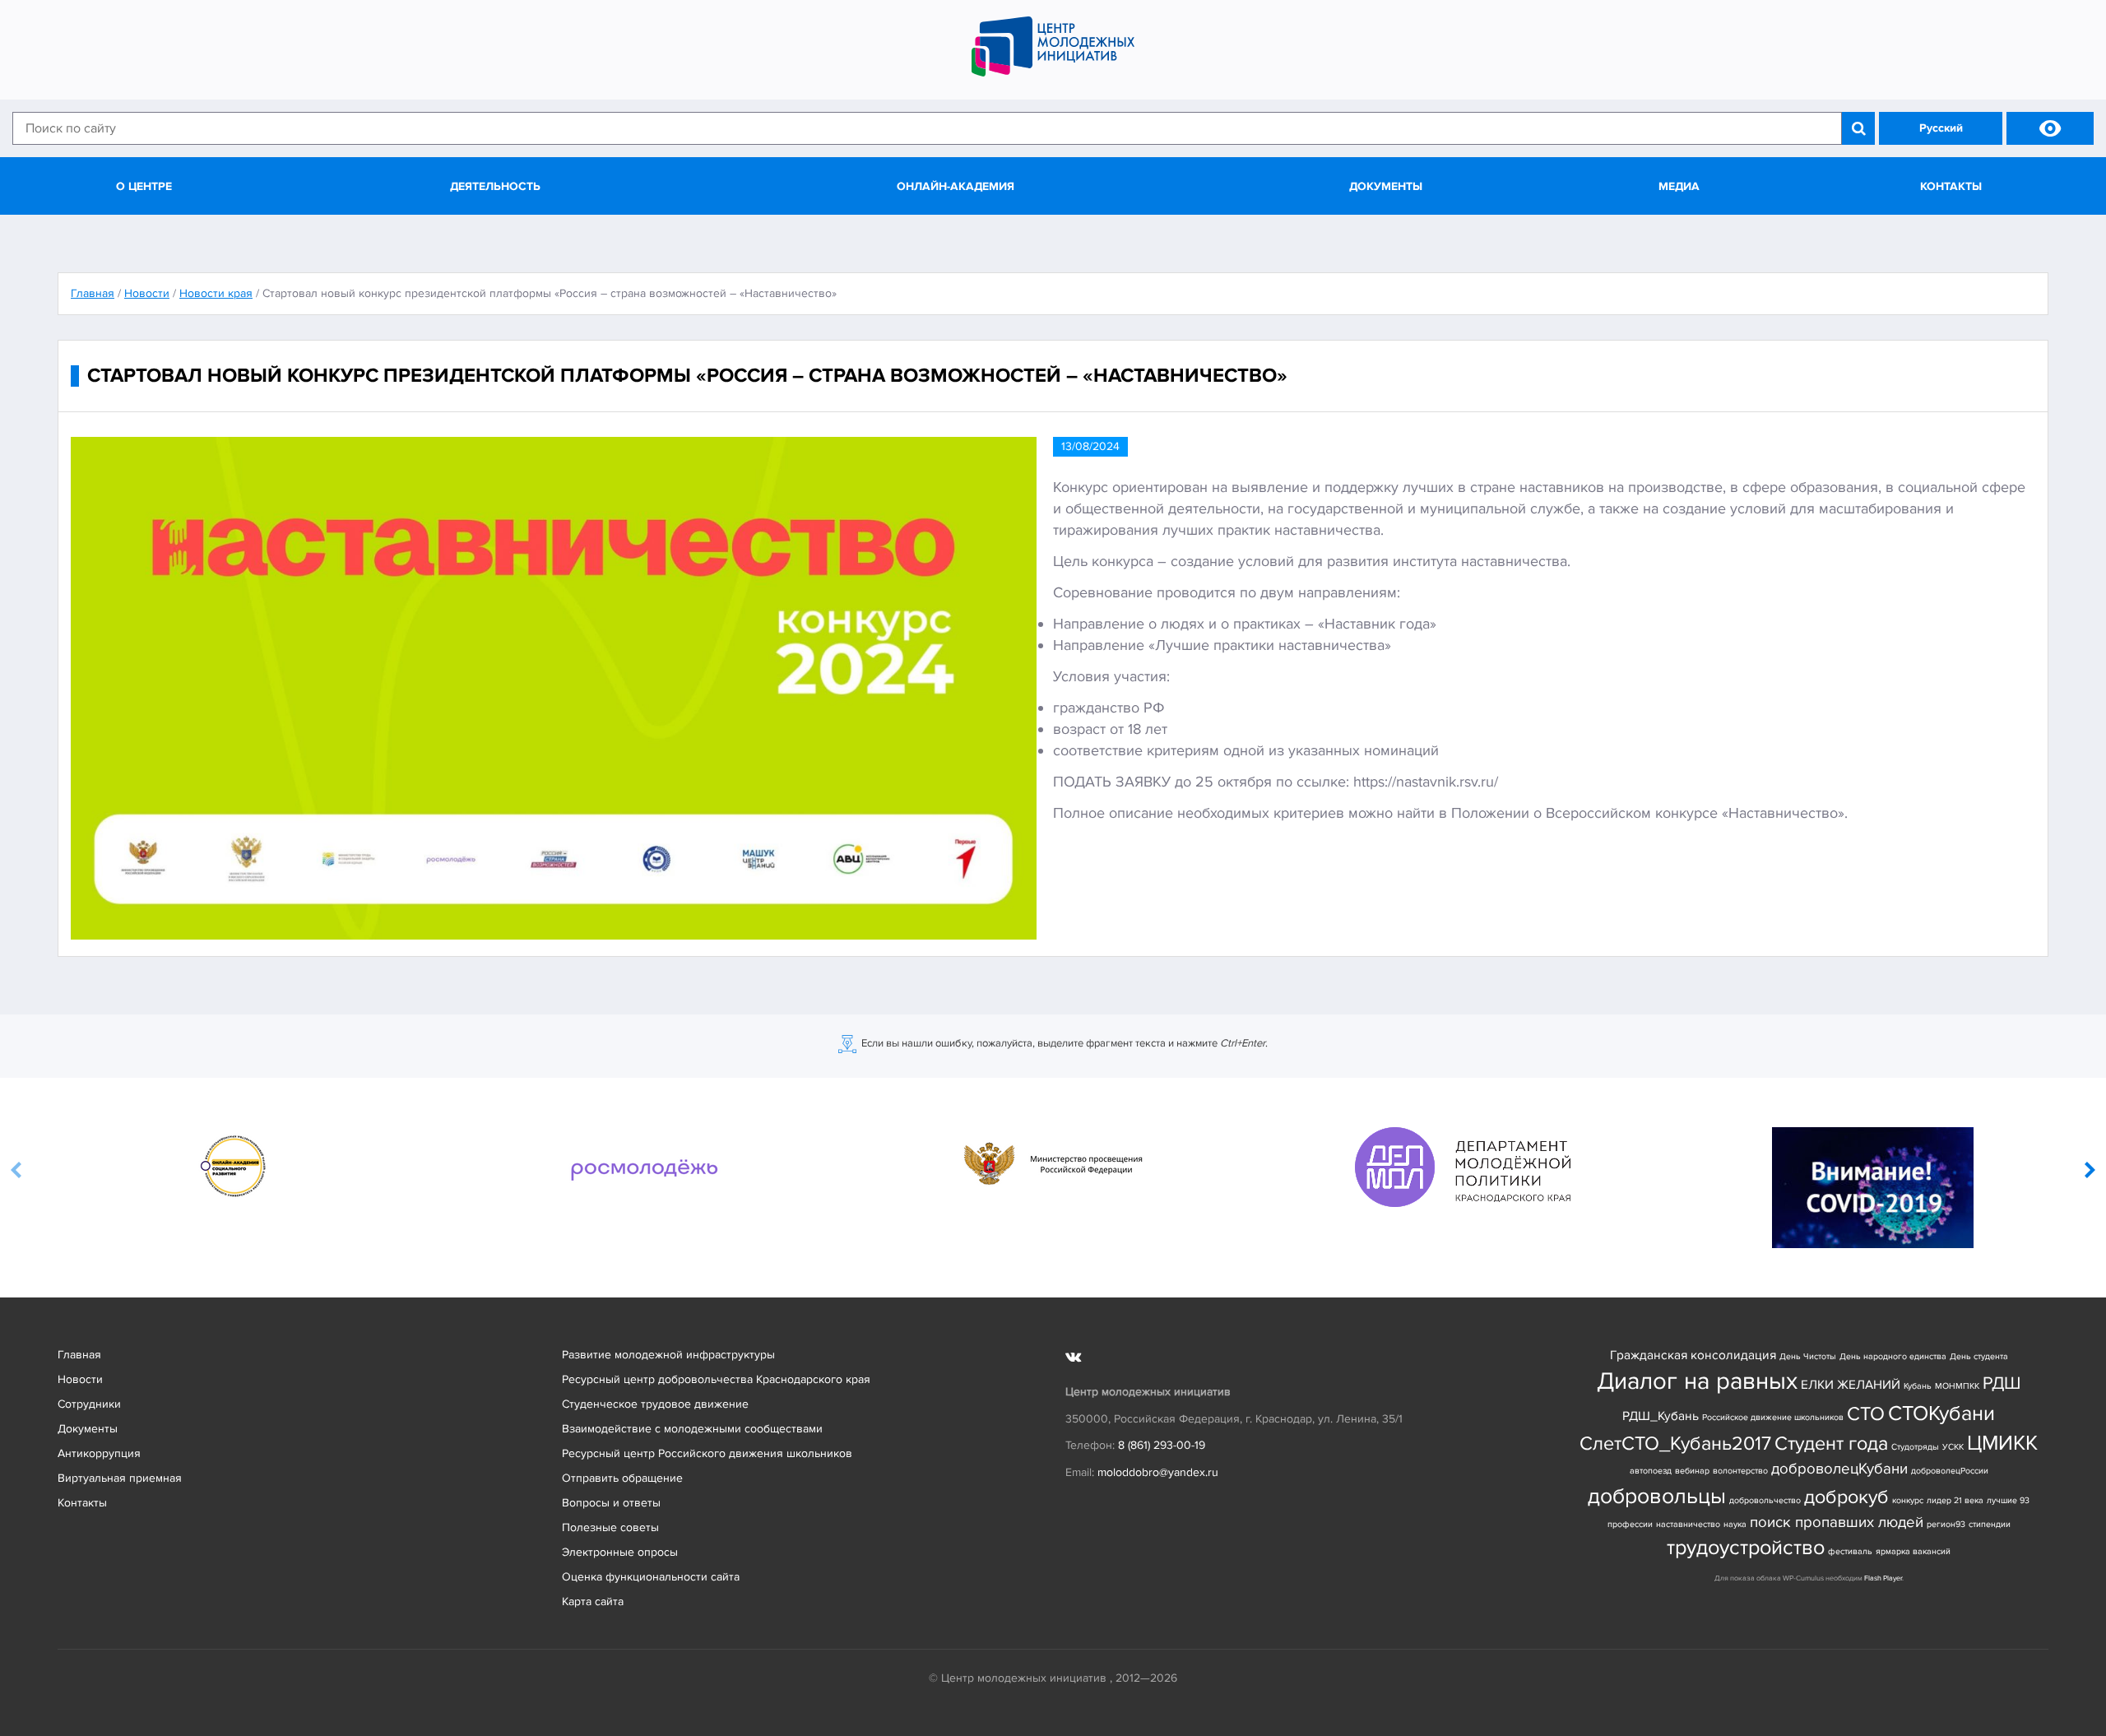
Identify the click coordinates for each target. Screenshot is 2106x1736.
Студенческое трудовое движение (655, 1404)
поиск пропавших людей (1837, 1522)
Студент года (1831, 1444)
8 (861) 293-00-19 (1162, 1445)
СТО (1866, 1414)
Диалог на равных (1697, 1381)
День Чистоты (1808, 1356)
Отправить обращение (622, 1478)
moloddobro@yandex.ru (1158, 1472)
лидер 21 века (1955, 1500)
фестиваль (1850, 1551)
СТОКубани (1941, 1414)
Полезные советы (610, 1527)
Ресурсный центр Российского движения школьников (707, 1453)
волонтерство (1740, 1471)
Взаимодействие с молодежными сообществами (692, 1429)
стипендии (1990, 1524)
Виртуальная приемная (120, 1478)
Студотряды (1915, 1447)
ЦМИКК (2002, 1444)
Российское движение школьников (1773, 1417)
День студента (1979, 1356)
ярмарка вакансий (1913, 1551)
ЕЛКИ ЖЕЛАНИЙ (1851, 1385)
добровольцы (1657, 1496)
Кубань (1918, 1386)
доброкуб (1846, 1497)
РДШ (2002, 1383)
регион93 (1946, 1524)
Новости (80, 1379)
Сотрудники (89, 1404)
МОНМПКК (1957, 1386)
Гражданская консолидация (1693, 1355)
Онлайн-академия (956, 186)
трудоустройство (1746, 1548)
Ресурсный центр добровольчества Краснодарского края (716, 1379)
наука (1735, 1524)
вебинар (1692, 1471)
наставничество (1688, 1524)
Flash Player (1883, 1578)
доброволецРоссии (1950, 1471)
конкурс (1908, 1500)
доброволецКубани (1839, 1469)
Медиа (1679, 186)
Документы (1386, 186)
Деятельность (495, 186)
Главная (79, 1355)
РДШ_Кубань (1661, 1416)
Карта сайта (593, 1601)
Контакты (1951, 186)
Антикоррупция (99, 1453)
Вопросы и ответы (611, 1503)
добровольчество (1765, 1500)
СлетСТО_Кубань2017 (1675, 1444)
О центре (144, 186)
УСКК (1953, 1447)
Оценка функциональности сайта (651, 1577)
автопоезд (1651, 1471)
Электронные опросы (620, 1552)
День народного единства (1893, 1356)
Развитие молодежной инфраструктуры (668, 1355)
